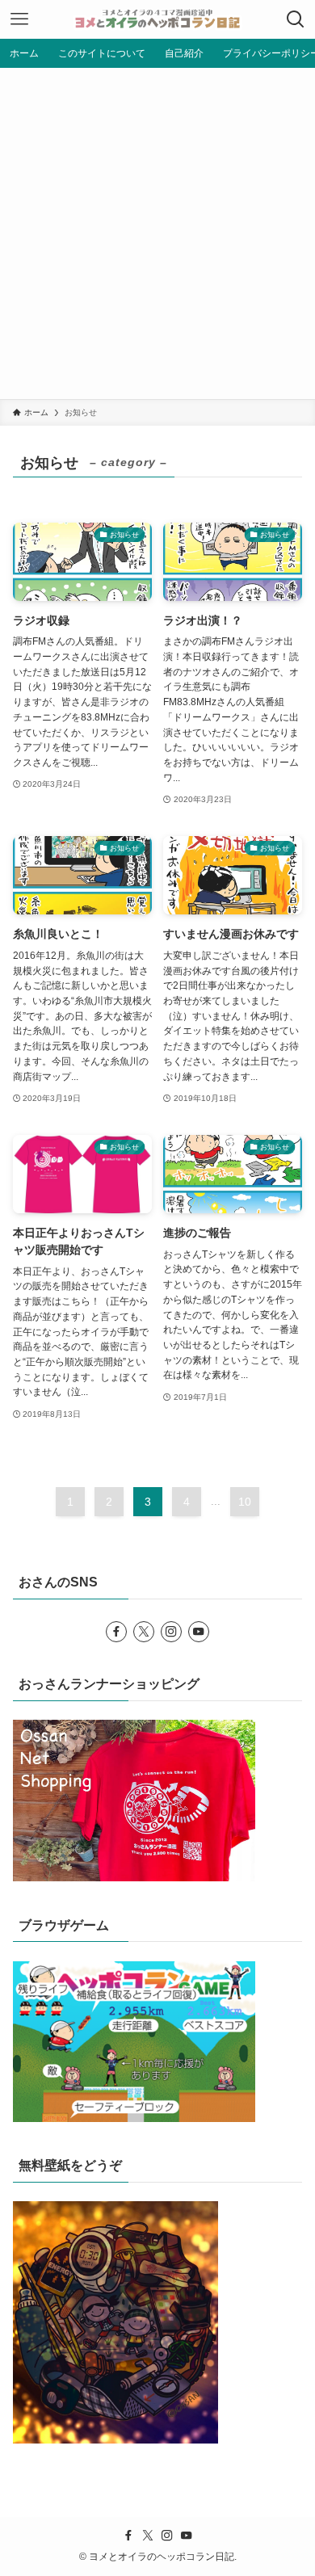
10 (245, 1502)
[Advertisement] (157, 233)
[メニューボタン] (19, 19)
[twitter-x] (144, 1632)
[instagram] (171, 1632)
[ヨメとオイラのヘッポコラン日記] (157, 19)
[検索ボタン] (296, 19)
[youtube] (199, 1632)
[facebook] (116, 1632)
